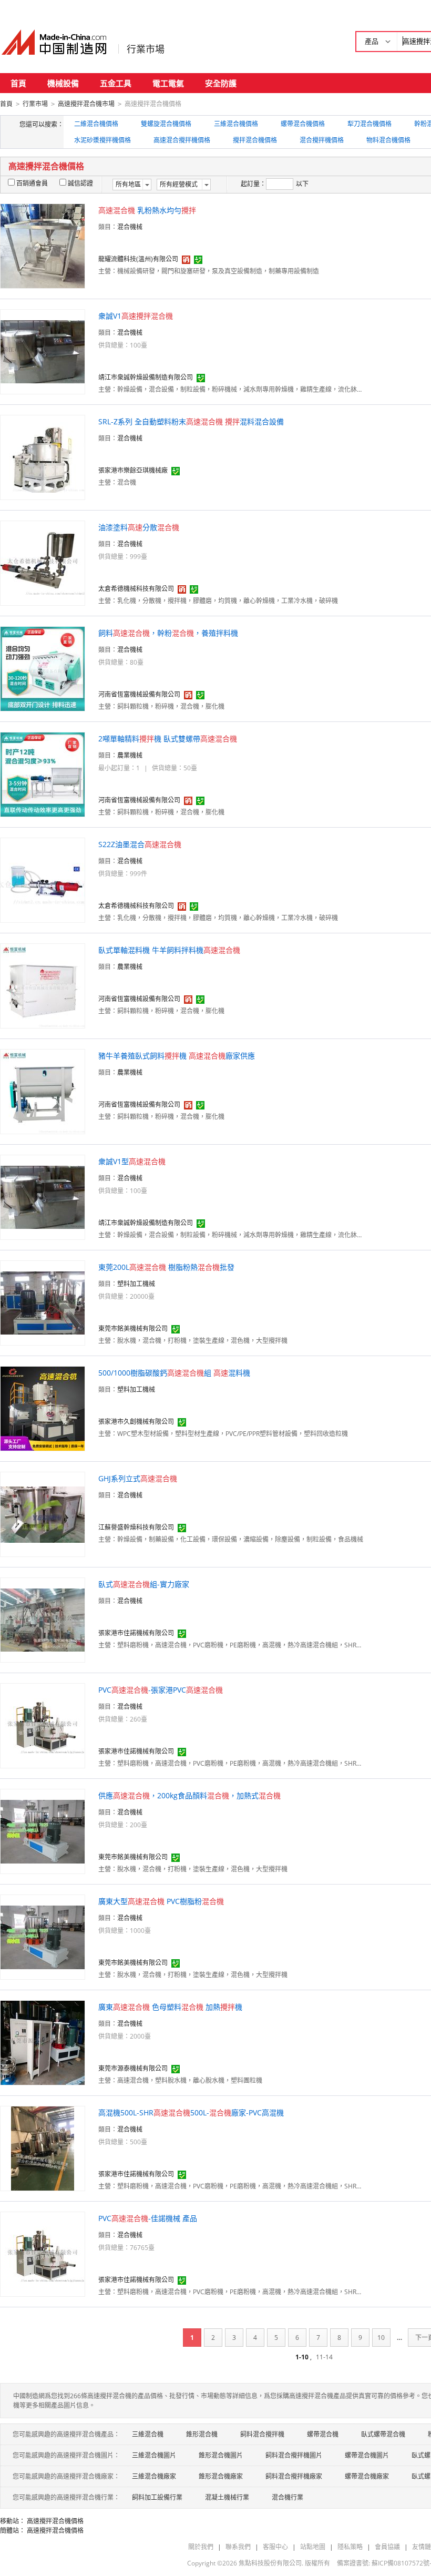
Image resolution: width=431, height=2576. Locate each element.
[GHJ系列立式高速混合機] (43, 1514)
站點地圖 (313, 2547)
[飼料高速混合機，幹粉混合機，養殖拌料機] (43, 668)
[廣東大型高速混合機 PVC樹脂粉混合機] (43, 1936)
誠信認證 (80, 183)
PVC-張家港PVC (161, 1690)
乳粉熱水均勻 (147, 210)
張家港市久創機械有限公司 (136, 1422)
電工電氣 (168, 83)
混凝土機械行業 (227, 2497)
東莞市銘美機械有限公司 (133, 1328)
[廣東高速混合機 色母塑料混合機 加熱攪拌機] (43, 2042)
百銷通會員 (32, 183)
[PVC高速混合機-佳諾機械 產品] (43, 2253)
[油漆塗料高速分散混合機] (43, 562)
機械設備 (63, 83)
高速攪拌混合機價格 (55, 2521)
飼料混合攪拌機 (262, 2434)
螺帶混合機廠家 (367, 2476)
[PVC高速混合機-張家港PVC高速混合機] (43, 1725)
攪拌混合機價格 (255, 140)
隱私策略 (350, 2547)
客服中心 (275, 2547)
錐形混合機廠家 (221, 2476)
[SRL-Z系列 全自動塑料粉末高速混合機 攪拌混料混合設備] (43, 457)
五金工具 (116, 83)
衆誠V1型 (132, 1161)
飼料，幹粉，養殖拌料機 (168, 633)
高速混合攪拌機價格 (182, 140)
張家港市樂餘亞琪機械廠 (133, 470)
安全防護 (221, 83)
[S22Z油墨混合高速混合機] (43, 879)
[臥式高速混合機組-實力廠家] (43, 1619)
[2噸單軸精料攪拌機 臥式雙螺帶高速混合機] (43, 774)
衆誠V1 (136, 316)
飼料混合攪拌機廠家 (294, 2476)
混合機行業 (288, 2497)
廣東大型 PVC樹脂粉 (161, 1901)
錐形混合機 (202, 2434)
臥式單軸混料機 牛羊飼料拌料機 (169, 950)
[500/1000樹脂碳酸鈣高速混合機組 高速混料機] (43, 1408)
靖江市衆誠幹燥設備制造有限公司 (146, 377)
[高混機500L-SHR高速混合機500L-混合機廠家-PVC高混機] (43, 2148)
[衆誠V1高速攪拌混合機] (43, 351)
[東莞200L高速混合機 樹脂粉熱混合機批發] (43, 1302)
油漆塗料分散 (139, 527)
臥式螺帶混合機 (383, 2434)
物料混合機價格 (388, 140)
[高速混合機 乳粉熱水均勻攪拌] (43, 245)
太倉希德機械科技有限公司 (136, 589)
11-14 (324, 2357)
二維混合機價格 (96, 124)
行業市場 (146, 49)
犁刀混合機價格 (370, 124)
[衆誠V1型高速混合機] (43, 1197)
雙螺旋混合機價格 (166, 124)
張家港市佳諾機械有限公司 (136, 1633)
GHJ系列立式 (138, 1478)
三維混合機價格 (236, 124)
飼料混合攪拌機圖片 (294, 2455)
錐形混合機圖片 (221, 2455)
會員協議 (387, 2547)
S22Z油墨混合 (140, 844)
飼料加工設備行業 (157, 2497)
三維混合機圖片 (154, 2455)
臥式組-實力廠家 (144, 1584)
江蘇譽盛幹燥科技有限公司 (136, 1527)
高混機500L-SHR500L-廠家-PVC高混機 (191, 2112)
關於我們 (201, 2547)
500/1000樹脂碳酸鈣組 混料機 (174, 1373)
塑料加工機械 (136, 1284)
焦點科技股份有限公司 (270, 2563)
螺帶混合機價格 (303, 124)
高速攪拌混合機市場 (86, 104)
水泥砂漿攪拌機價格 (102, 140)
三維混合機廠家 (154, 2476)
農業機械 (130, 755)
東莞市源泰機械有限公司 (133, 2068)
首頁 (18, 83)
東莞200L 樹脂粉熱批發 (166, 1267)
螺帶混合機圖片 (367, 2455)
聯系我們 (238, 2547)
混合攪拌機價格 (322, 140)
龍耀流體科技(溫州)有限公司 (138, 259)
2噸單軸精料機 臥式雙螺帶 (168, 739)
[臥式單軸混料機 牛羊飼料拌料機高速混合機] (43, 985)
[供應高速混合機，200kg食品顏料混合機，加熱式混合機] (43, 1831)
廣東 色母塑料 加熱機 (170, 2007)
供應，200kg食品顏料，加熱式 (189, 1795)
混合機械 (130, 227)
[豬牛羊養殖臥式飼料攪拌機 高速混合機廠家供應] (43, 1091)
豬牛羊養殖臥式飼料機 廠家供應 (177, 1056)
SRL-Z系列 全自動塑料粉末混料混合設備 (191, 421)
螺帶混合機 (323, 2434)
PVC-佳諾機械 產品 (148, 2218)
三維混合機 (148, 2434)
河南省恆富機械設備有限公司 (139, 694)
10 (381, 2338)
